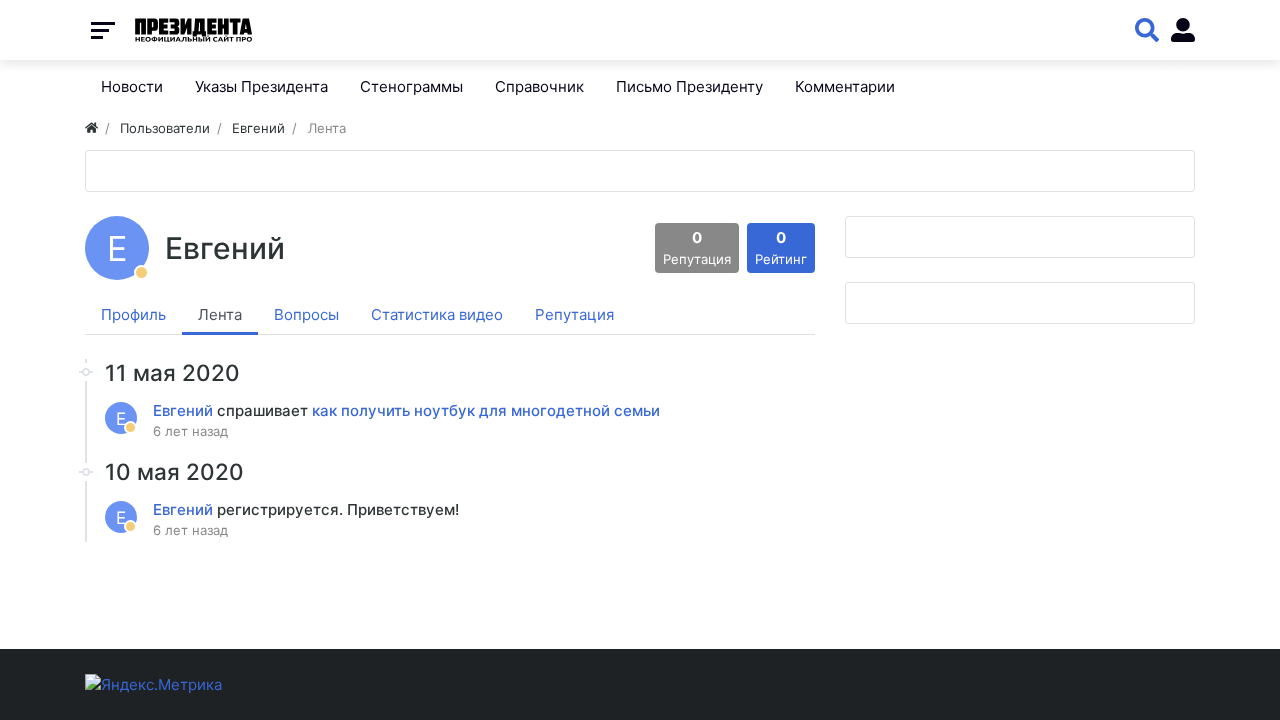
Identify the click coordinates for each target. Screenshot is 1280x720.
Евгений (185, 410)
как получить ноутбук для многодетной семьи (486, 410)
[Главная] (91, 128)
